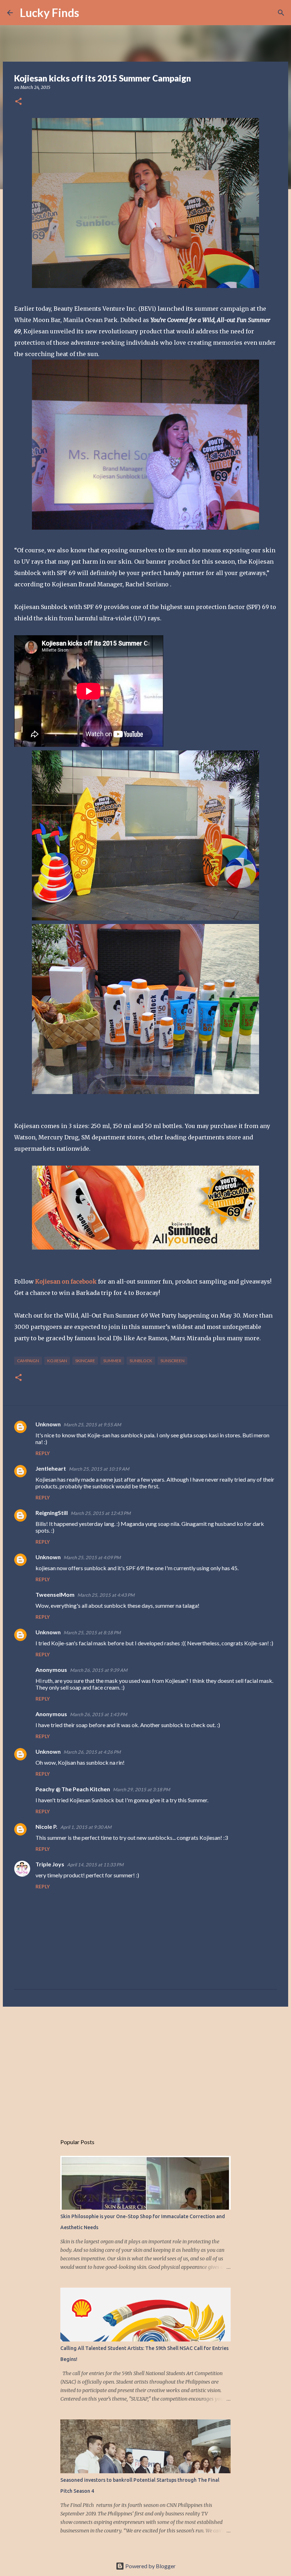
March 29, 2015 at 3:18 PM (141, 1789)
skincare (85, 1361)
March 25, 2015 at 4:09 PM (92, 1557)
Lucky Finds (50, 13)
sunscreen (172, 1361)
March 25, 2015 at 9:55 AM (92, 1425)
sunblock (141, 1361)
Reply (43, 1453)
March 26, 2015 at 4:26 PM (92, 1752)
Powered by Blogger (150, 2566)
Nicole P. (46, 1827)
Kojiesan (57, 1361)
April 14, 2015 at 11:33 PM (95, 1865)
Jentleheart (51, 1468)
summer (112, 1361)
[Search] (89, 13)
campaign (28, 1361)
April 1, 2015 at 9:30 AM (86, 1827)
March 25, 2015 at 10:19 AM (99, 1469)
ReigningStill (52, 1513)
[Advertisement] (145, 2067)
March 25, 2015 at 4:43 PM (106, 1595)
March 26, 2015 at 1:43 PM (98, 1714)
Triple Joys (50, 1864)
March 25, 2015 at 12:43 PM (101, 1513)
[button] (18, 102)
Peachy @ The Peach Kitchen (73, 1789)
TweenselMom (55, 1594)
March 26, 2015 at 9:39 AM (99, 1670)
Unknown (48, 1424)
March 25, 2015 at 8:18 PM (92, 1633)
